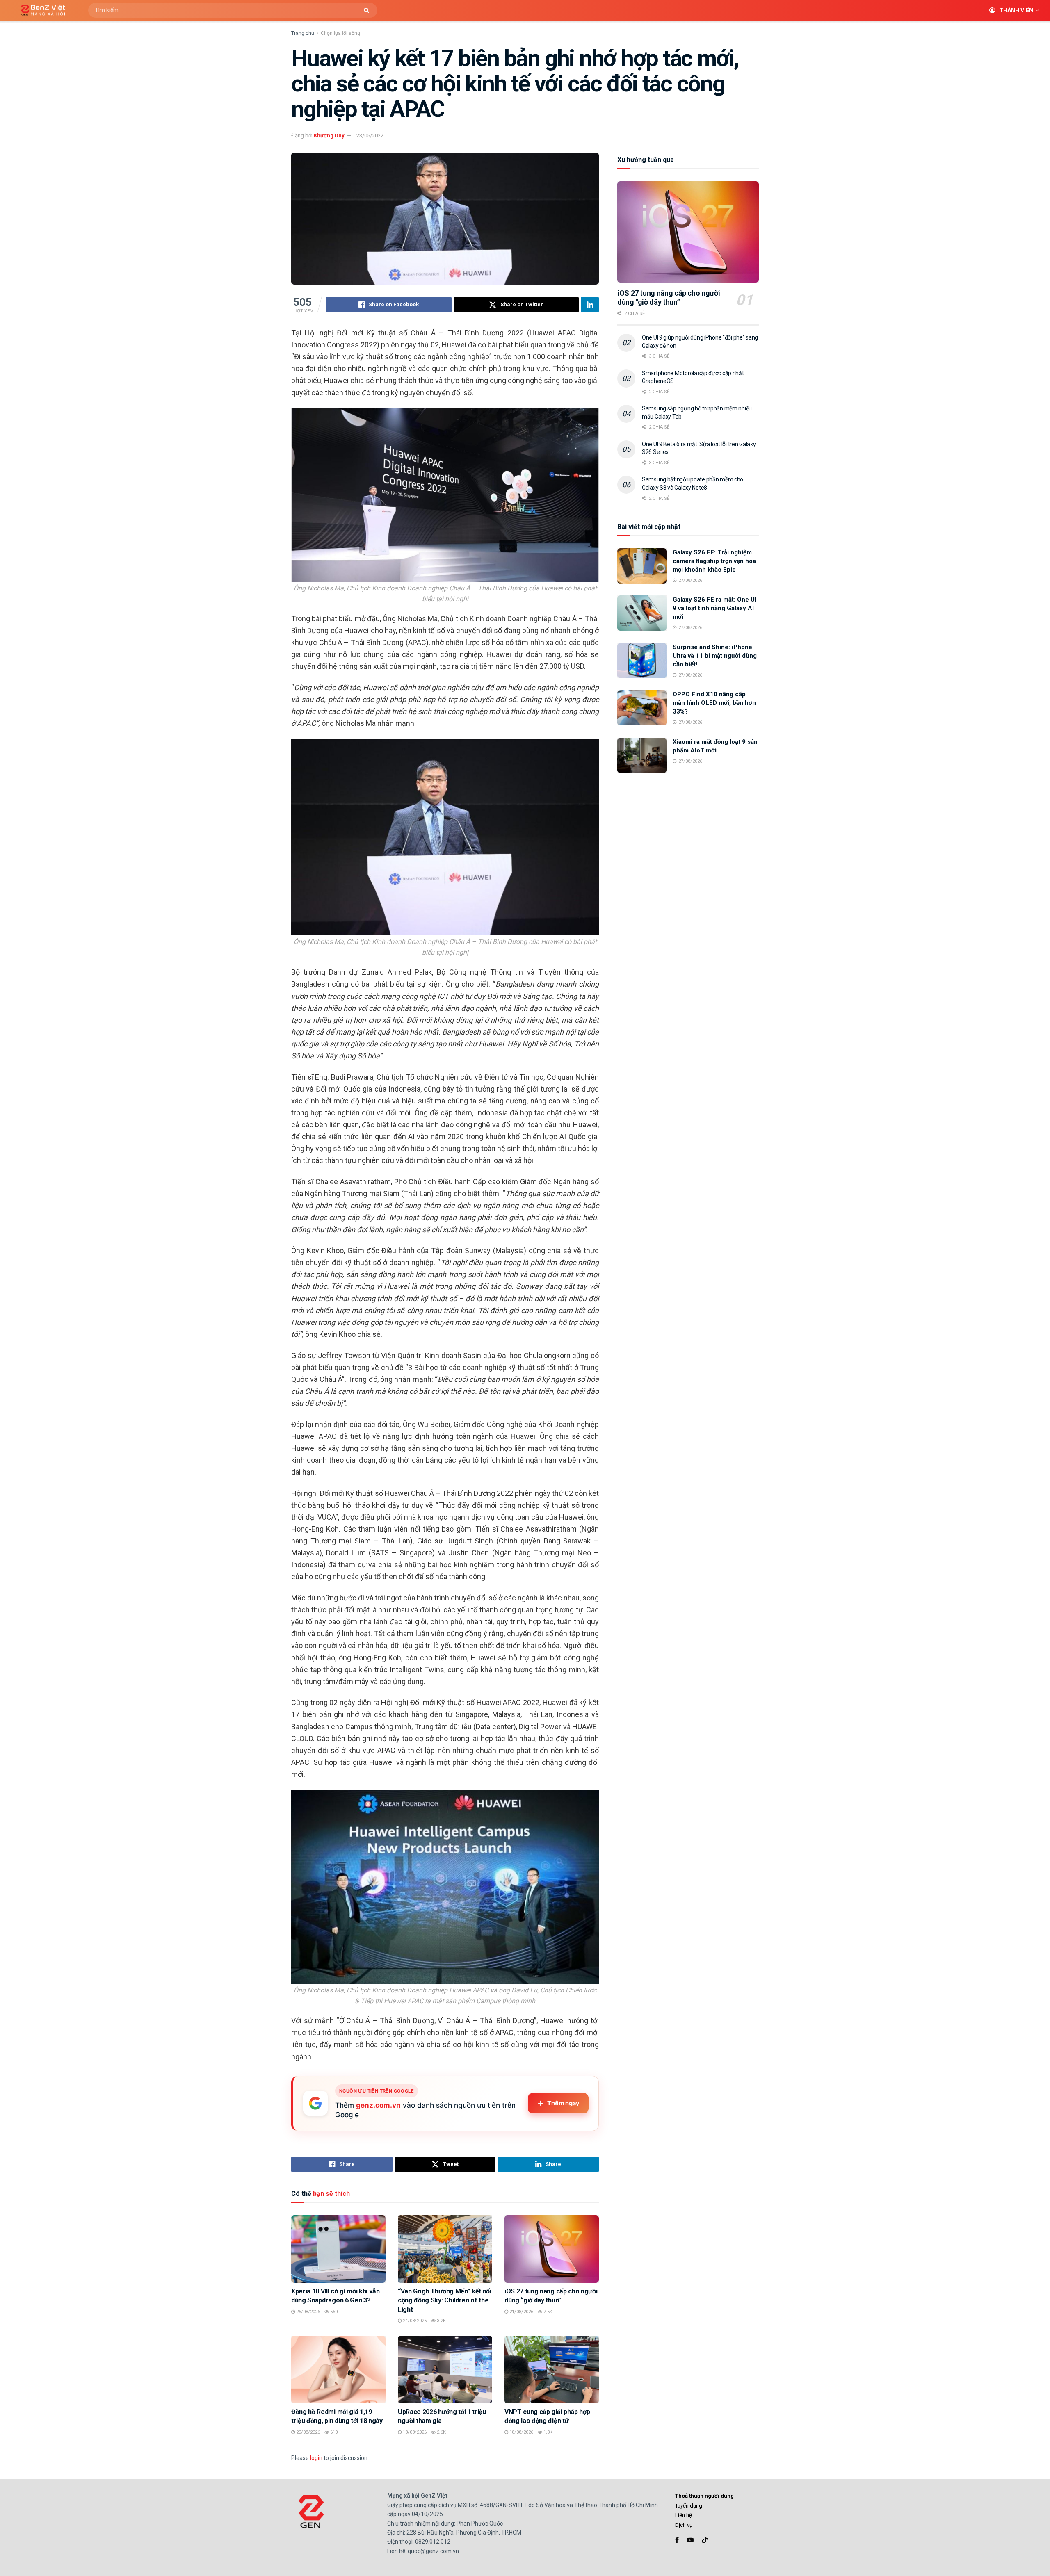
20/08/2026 (307, 2432)
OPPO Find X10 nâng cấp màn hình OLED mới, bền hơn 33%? (714, 703)
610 (333, 2432)
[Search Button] (369, 10)
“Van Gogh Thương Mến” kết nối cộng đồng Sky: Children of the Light (445, 2300)
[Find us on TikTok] (705, 2540)
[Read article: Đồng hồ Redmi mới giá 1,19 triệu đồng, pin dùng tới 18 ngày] (338, 2369)
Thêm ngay (563, 2103)
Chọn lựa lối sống (340, 33)
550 (333, 2312)
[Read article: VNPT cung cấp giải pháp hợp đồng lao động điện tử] (552, 2369)
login (316, 2458)
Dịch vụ (684, 2525)
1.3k (547, 2432)
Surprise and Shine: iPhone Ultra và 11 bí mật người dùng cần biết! (715, 656)
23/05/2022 (370, 136)
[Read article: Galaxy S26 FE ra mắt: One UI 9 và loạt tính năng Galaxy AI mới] (642, 613)
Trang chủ (303, 33)
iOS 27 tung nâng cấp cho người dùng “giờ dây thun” (669, 298)
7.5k (547, 2312)
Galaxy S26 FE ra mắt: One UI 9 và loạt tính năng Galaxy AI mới (714, 608)
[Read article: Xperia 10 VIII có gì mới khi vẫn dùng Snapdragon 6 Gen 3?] (338, 2249)
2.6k (441, 2432)
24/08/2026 (414, 2321)
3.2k (441, 2321)
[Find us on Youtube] (690, 2540)
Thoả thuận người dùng (704, 2496)
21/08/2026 (521, 2312)
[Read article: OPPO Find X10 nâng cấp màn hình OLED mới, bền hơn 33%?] (642, 708)
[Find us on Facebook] (677, 2540)
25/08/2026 (307, 2312)
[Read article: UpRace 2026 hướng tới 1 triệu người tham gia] (445, 2369)
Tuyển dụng (689, 2506)
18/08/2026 (414, 2432)
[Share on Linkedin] (590, 305)
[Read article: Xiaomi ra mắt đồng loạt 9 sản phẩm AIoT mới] (642, 755)
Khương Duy (329, 136)
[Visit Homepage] (40, 10)
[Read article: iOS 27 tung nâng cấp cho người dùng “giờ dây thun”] (552, 2249)
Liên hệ (684, 2515)
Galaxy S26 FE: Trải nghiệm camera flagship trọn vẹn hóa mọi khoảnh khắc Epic (714, 561)
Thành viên (1016, 10)
